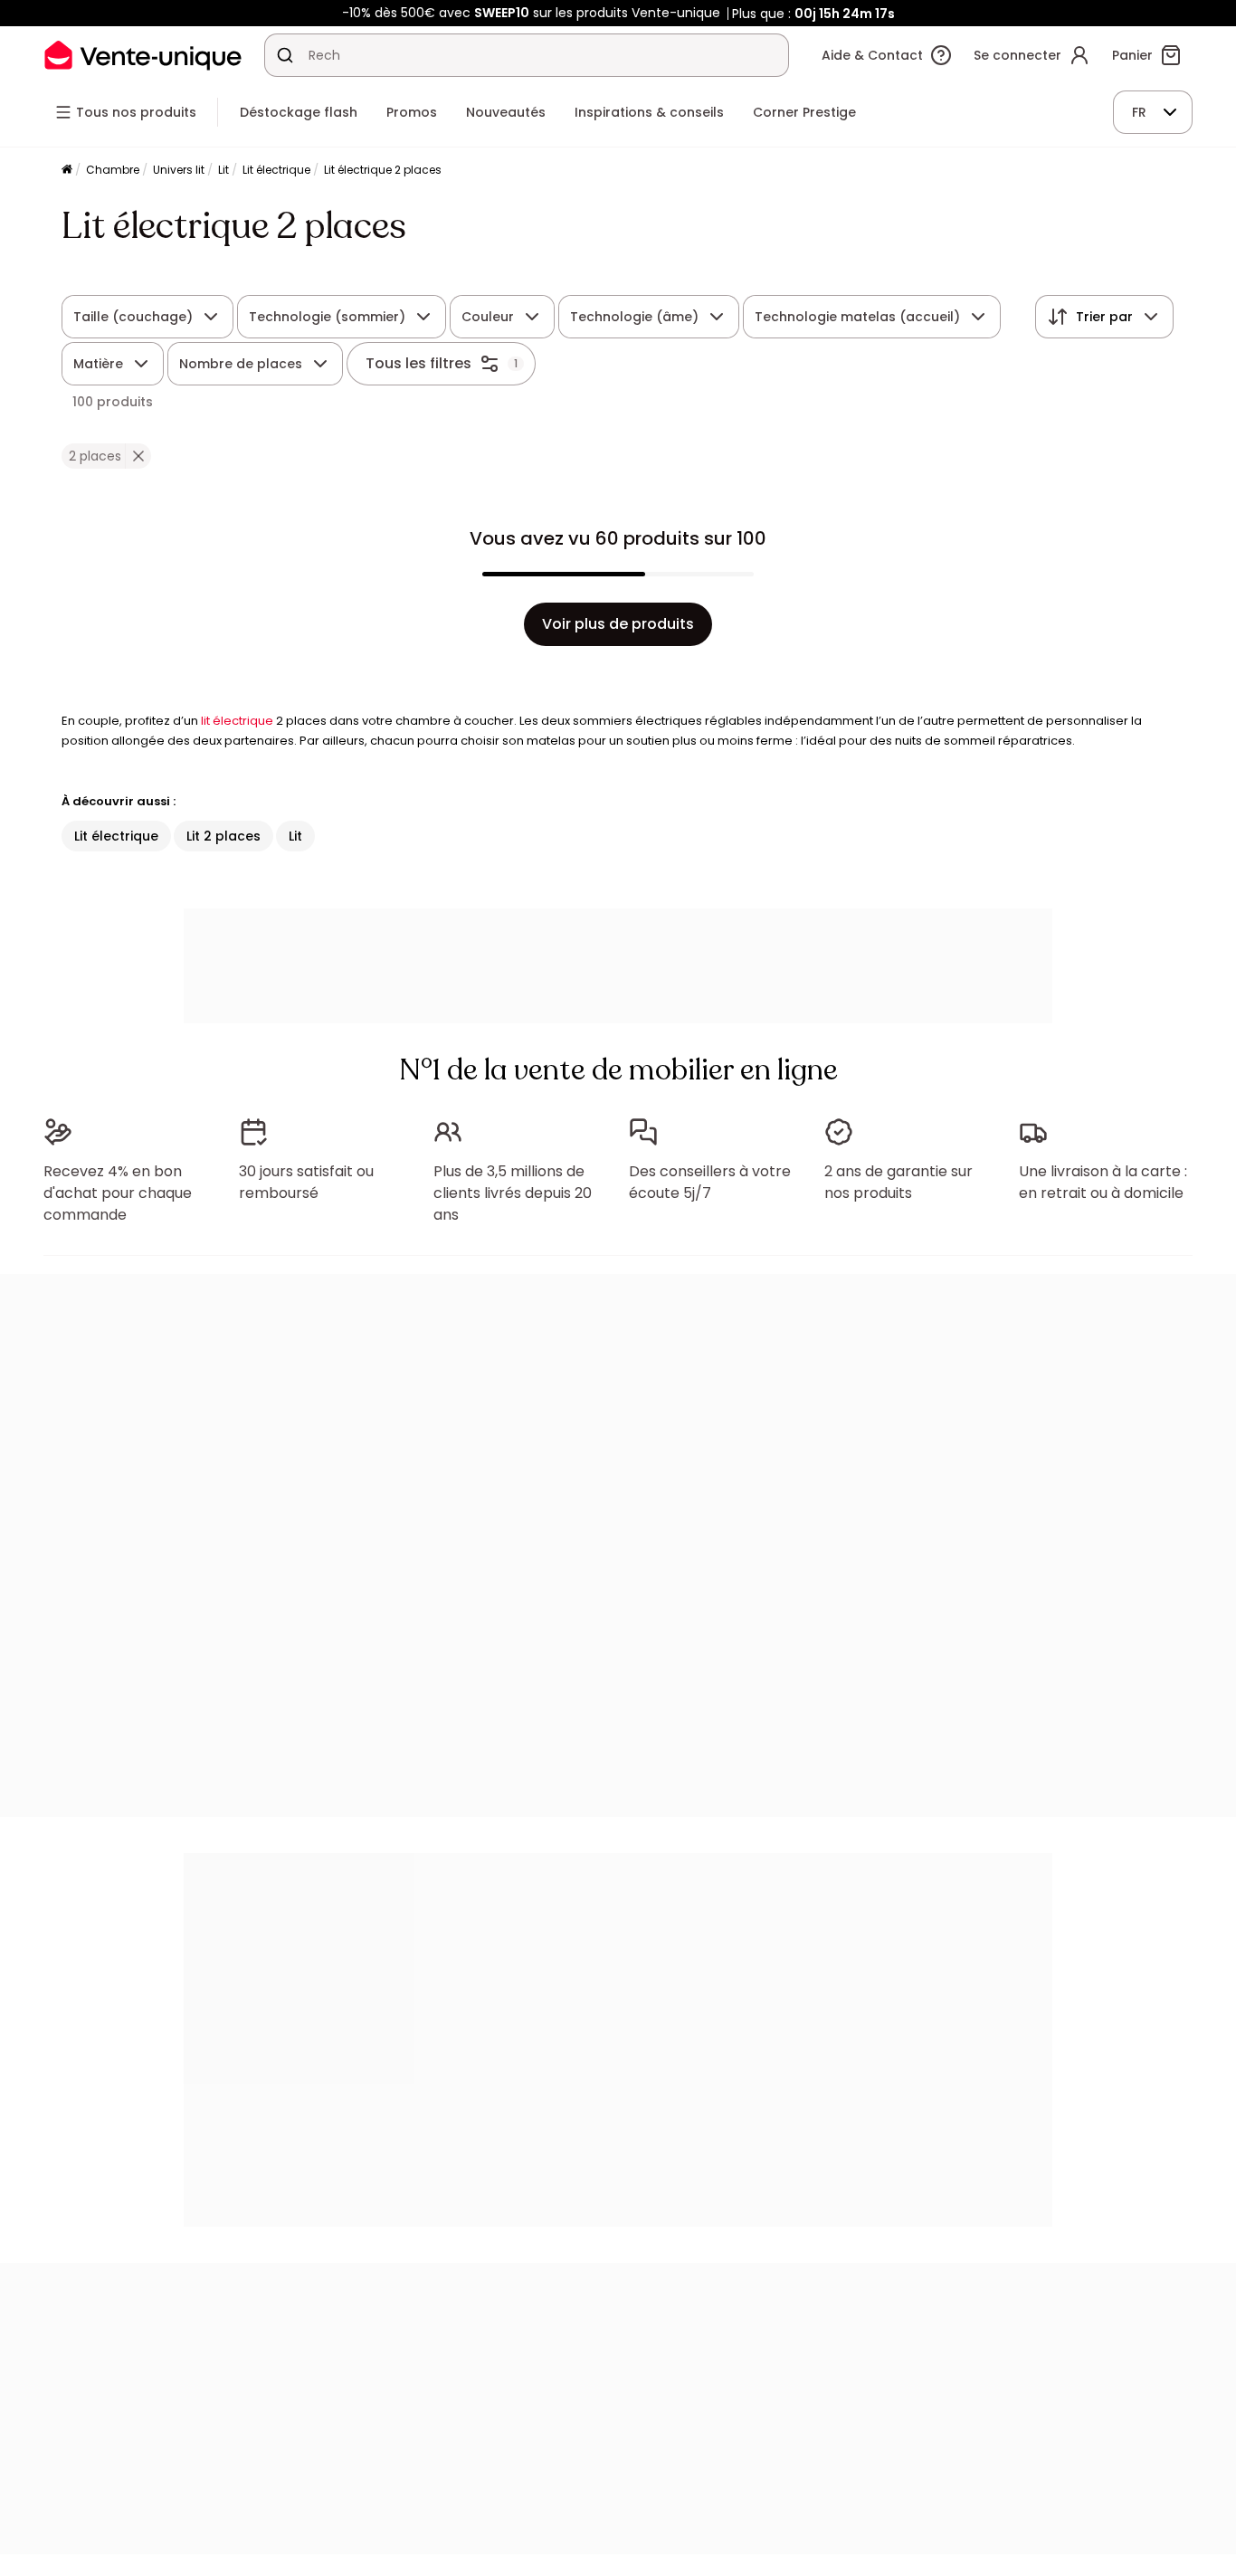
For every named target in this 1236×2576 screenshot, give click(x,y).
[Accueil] (67, 171)
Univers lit (179, 170)
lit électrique (237, 721)
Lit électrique (276, 170)
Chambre (113, 170)
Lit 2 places (223, 836)
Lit (223, 170)
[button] (138, 456)
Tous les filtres (418, 363)
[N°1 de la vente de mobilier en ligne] (143, 55)
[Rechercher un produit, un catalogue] (285, 55)
